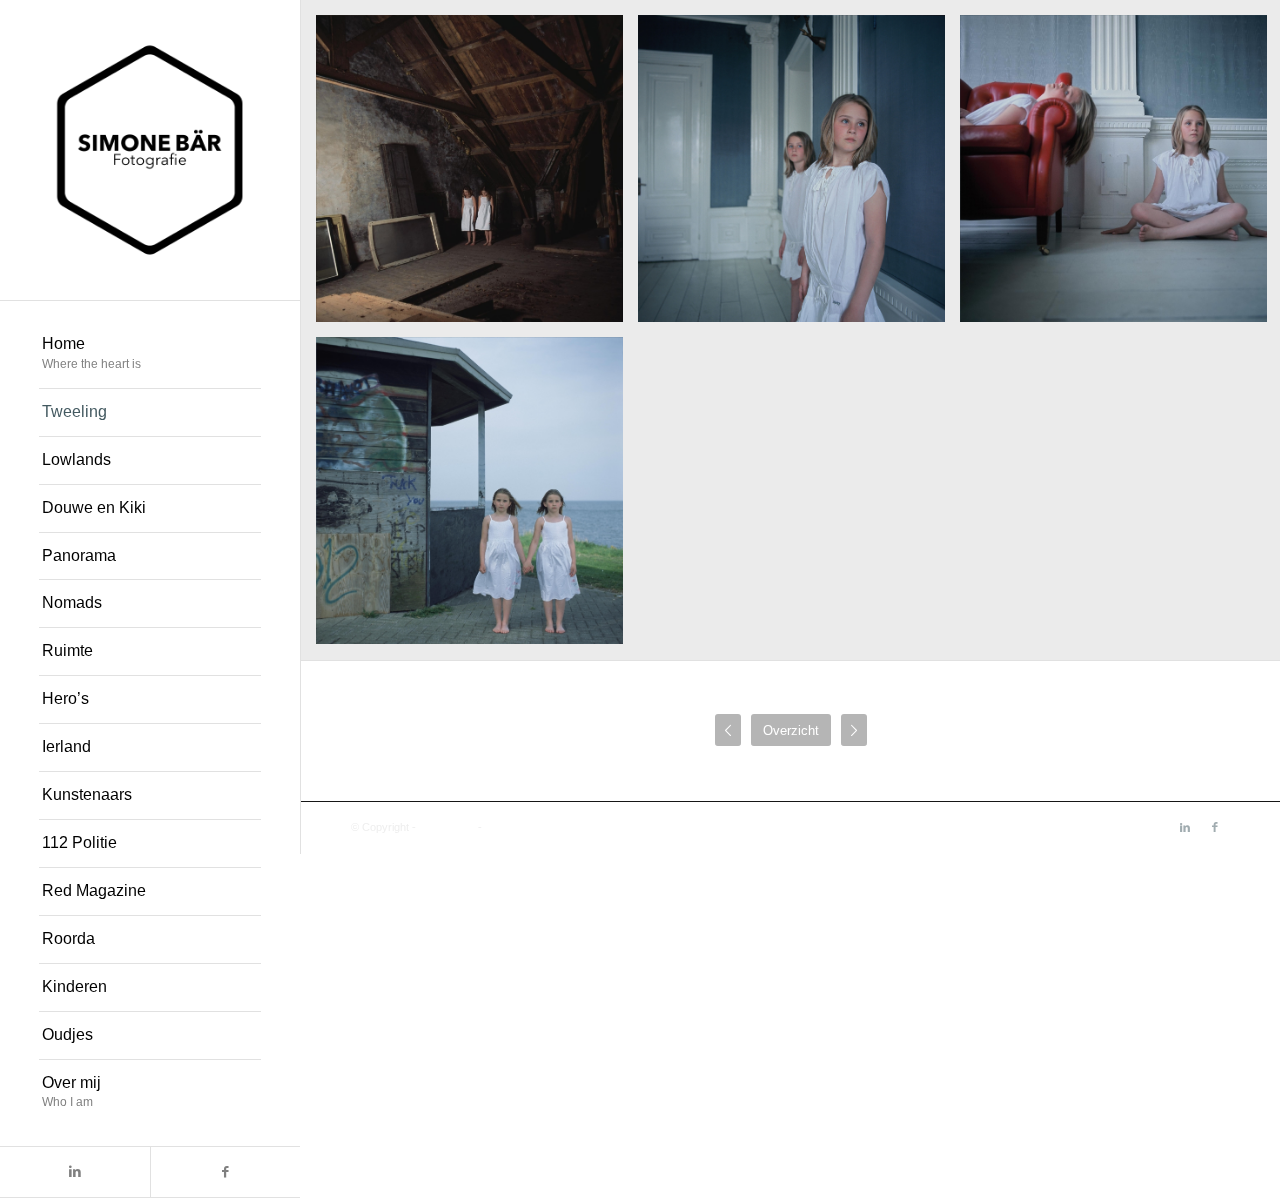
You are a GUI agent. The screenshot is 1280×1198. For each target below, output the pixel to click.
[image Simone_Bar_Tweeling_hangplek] (477, 498)
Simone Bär (447, 827)
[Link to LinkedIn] (75, 1172)
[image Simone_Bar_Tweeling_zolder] (477, 176)
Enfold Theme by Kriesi (541, 827)
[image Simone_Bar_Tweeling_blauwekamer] (799, 176)
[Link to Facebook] (225, 1172)
